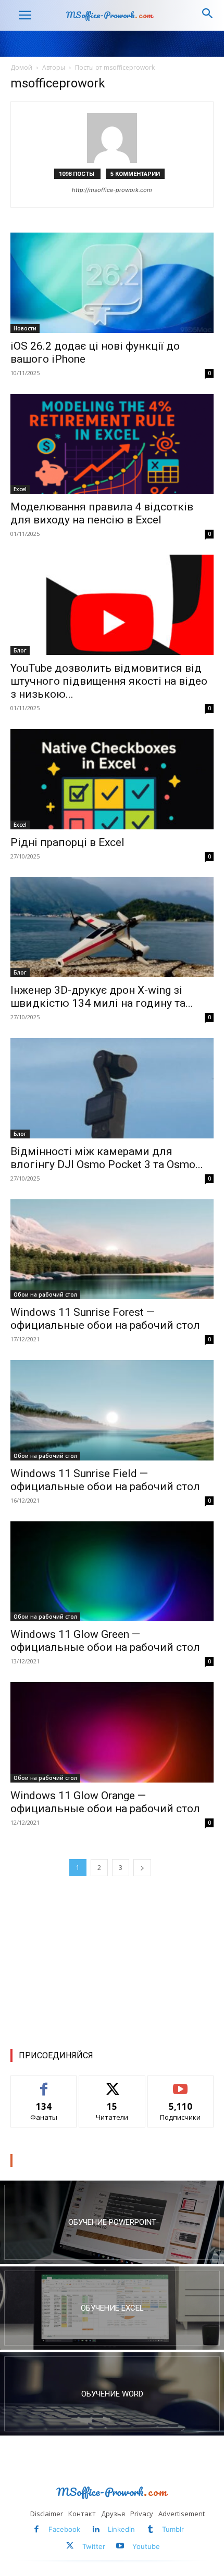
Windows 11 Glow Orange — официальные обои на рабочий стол (105, 1802)
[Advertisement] (112, 1961)
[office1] (112, 2394)
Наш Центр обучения (59, 2161)
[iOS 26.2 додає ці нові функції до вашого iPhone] (112, 283)
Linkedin (121, 2529)
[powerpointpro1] (112, 2222)
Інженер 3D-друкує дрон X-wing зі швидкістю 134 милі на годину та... (102, 997)
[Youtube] (121, 2547)
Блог (20, 650)
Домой (21, 67)
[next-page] (142, 1868)
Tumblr (173, 2529)
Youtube (146, 2546)
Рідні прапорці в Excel (67, 842)
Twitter (94, 2546)
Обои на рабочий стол (45, 1295)
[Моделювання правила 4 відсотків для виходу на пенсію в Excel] (112, 444)
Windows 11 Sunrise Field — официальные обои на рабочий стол (105, 1480)
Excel (20, 489)
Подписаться (181, 2084)
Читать (112, 2084)
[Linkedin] (96, 2530)
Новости (25, 328)
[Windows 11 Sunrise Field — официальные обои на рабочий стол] (112, 1410)
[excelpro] (112, 2308)
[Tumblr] (150, 2530)
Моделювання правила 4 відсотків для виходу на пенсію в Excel (102, 513)
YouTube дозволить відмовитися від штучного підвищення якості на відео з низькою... (109, 681)
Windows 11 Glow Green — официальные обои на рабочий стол (105, 1641)
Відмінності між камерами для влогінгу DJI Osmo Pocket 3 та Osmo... (107, 1158)
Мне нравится (44, 2084)
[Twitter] (70, 2547)
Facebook (64, 2529)
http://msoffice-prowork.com (112, 190)
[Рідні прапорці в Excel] (112, 779)
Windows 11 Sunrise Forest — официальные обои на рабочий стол (105, 1319)
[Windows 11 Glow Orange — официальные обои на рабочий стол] (112, 1732)
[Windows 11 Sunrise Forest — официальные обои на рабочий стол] (112, 1249)
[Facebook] (37, 2530)
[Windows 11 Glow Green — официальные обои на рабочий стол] (112, 1572)
